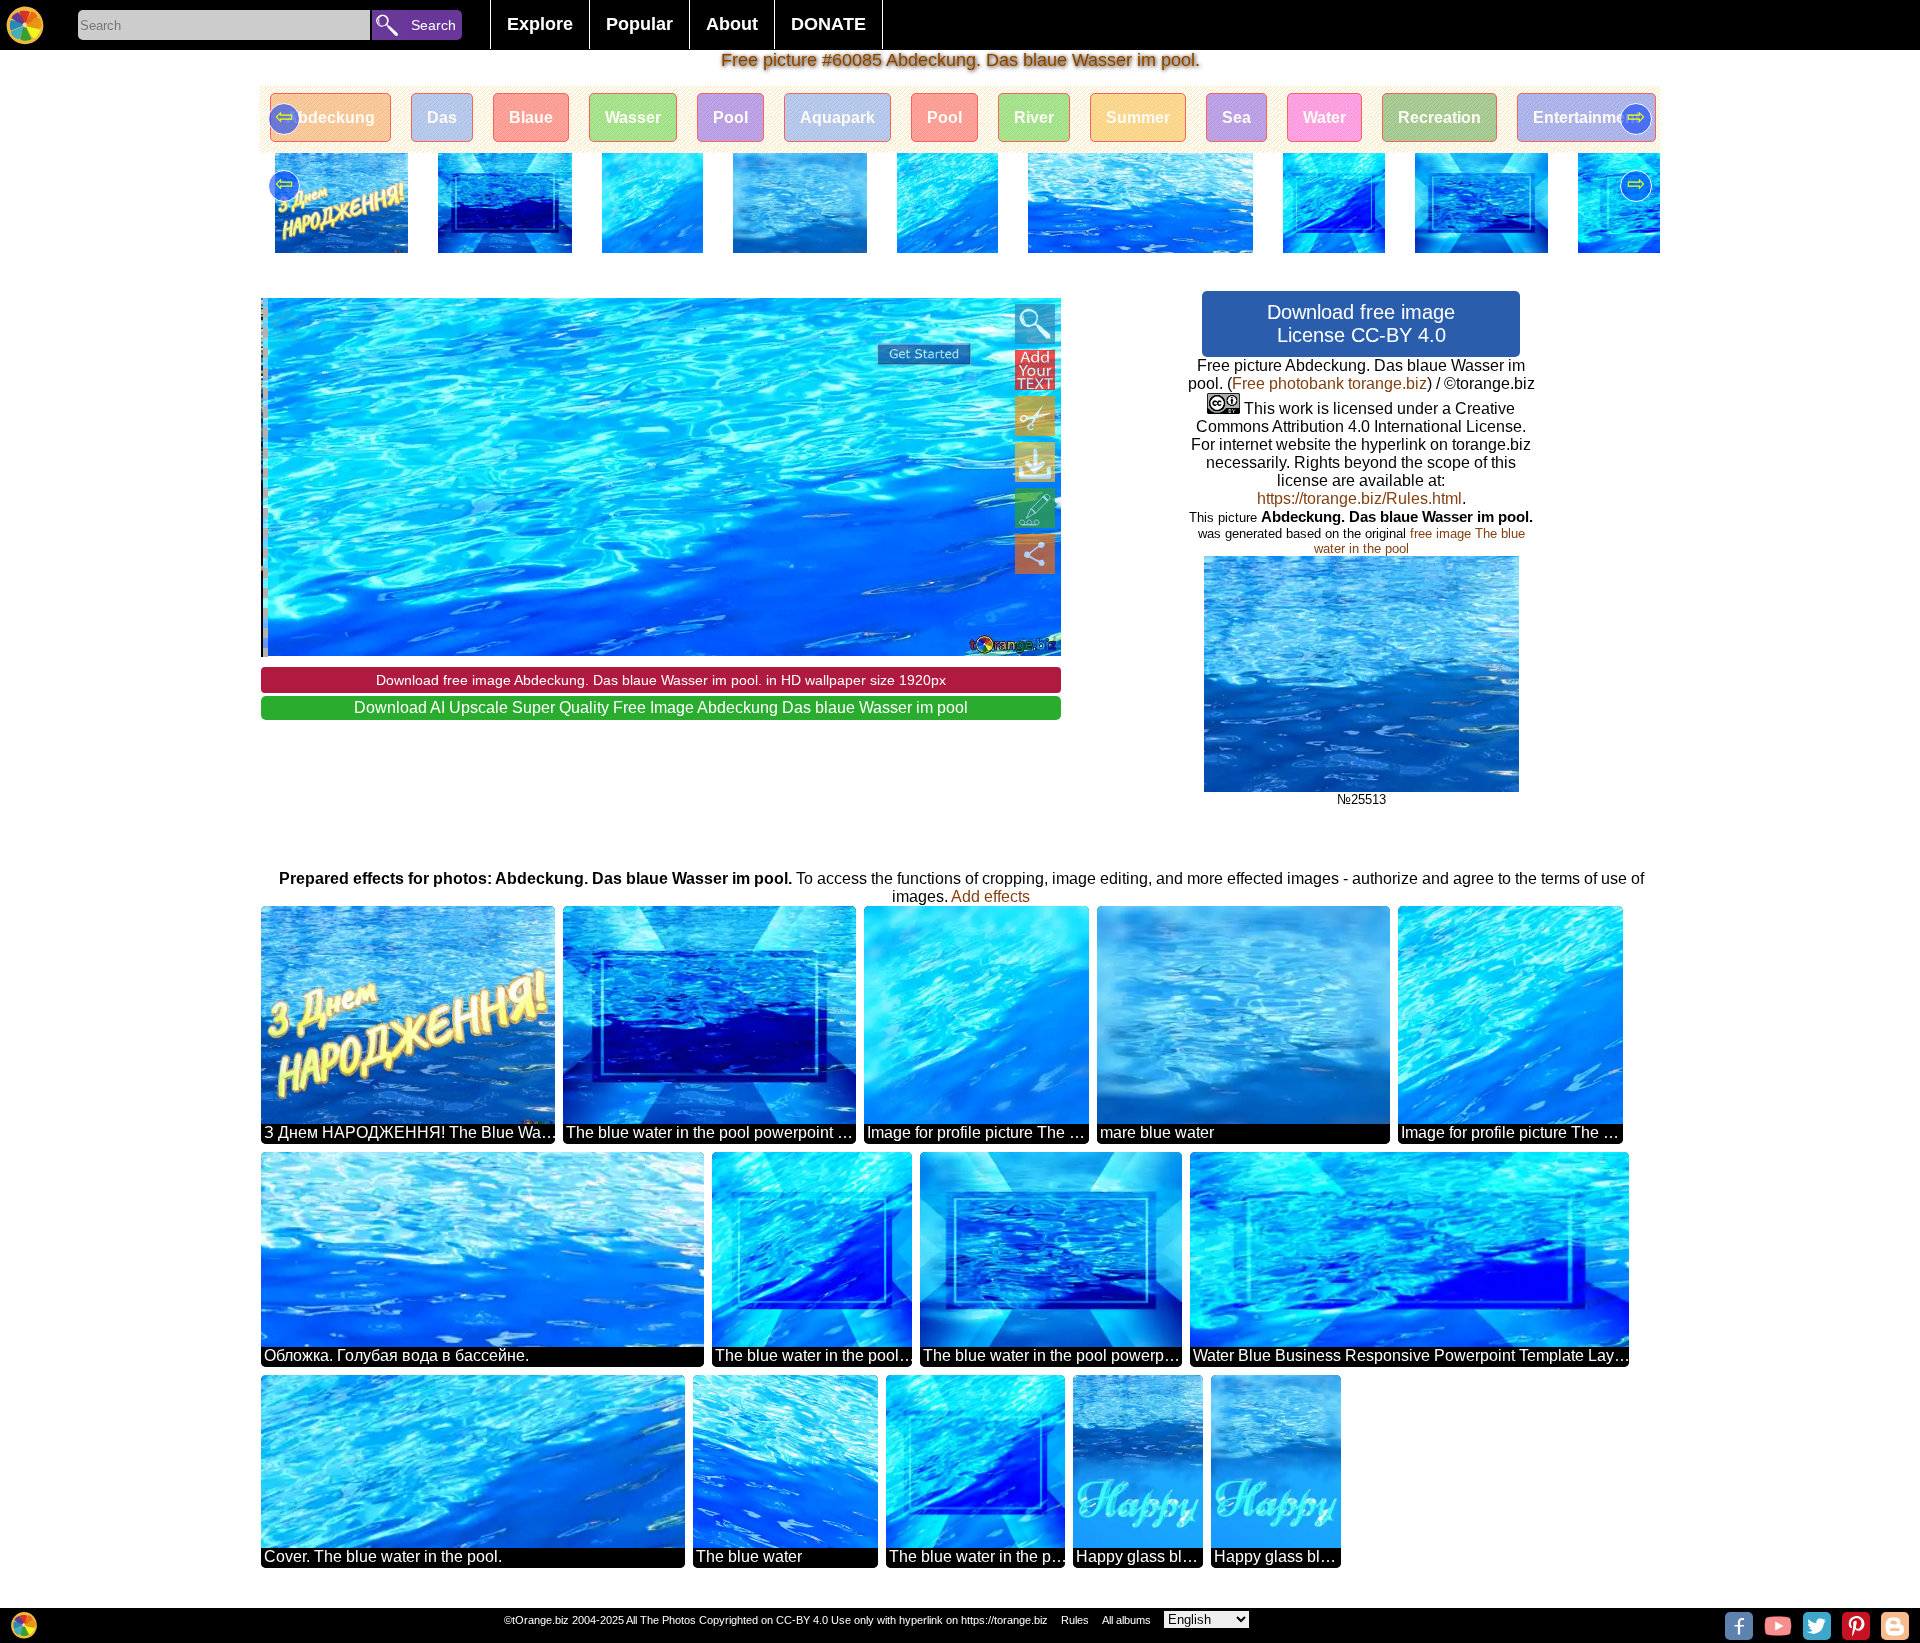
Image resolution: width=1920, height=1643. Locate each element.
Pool (730, 117)
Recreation (1439, 117)
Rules (1075, 1620)
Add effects (990, 896)
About (732, 24)
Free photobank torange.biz (1329, 383)
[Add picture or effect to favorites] (287, 324)
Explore (540, 24)
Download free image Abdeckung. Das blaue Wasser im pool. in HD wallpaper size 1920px (661, 680)
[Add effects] (1035, 508)
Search (433, 25)
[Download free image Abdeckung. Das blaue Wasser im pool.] (1035, 462)
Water (1324, 117)
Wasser (633, 117)
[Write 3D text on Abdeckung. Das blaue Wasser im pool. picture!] (1035, 370)
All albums (1126, 1620)
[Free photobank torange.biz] (25, 25)
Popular (639, 24)
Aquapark (837, 117)
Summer (1138, 117)
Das (442, 117)
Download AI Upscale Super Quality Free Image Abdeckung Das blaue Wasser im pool (661, 707)
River (1034, 117)
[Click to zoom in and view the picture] (1035, 324)
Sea (1236, 117)
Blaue (531, 117)
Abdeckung (330, 117)
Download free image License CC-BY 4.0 (1361, 323)
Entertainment (1586, 117)
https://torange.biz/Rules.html (1359, 498)
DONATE (828, 24)
